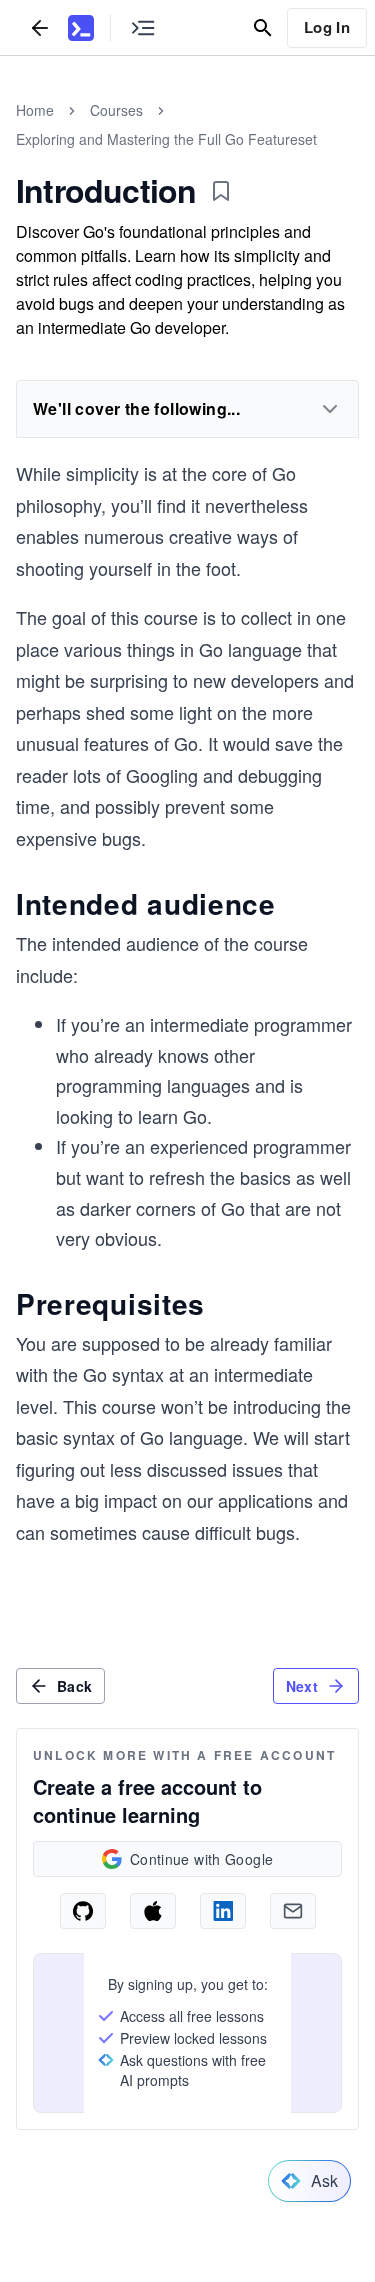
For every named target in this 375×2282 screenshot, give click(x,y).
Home (35, 110)
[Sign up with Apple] (153, 1911)
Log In (327, 27)
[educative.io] (81, 28)
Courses (116, 110)
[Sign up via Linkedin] (223, 1911)
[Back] (40, 27)
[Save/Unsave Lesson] (221, 191)
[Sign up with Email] (293, 1911)
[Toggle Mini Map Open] (143, 27)
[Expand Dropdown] (330, 409)
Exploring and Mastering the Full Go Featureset (166, 139)
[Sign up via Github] (83, 1911)
